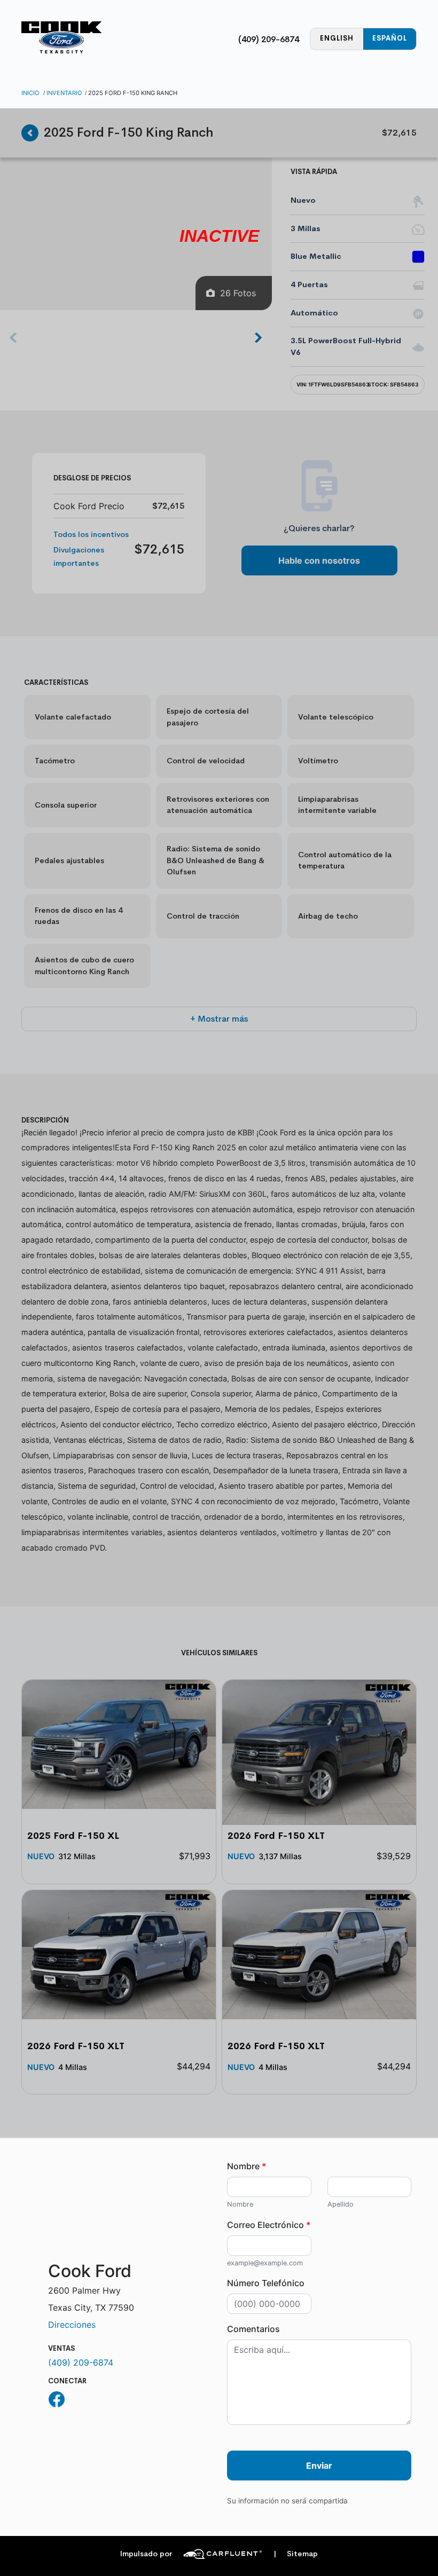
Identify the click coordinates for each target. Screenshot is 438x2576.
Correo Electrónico (269, 2225)
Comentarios (253, 2329)
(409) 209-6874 (269, 39)
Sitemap (296, 2554)
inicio (30, 93)
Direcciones (72, 2325)
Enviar (319, 2466)
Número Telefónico (266, 2283)
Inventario (64, 93)
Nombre (247, 2166)
